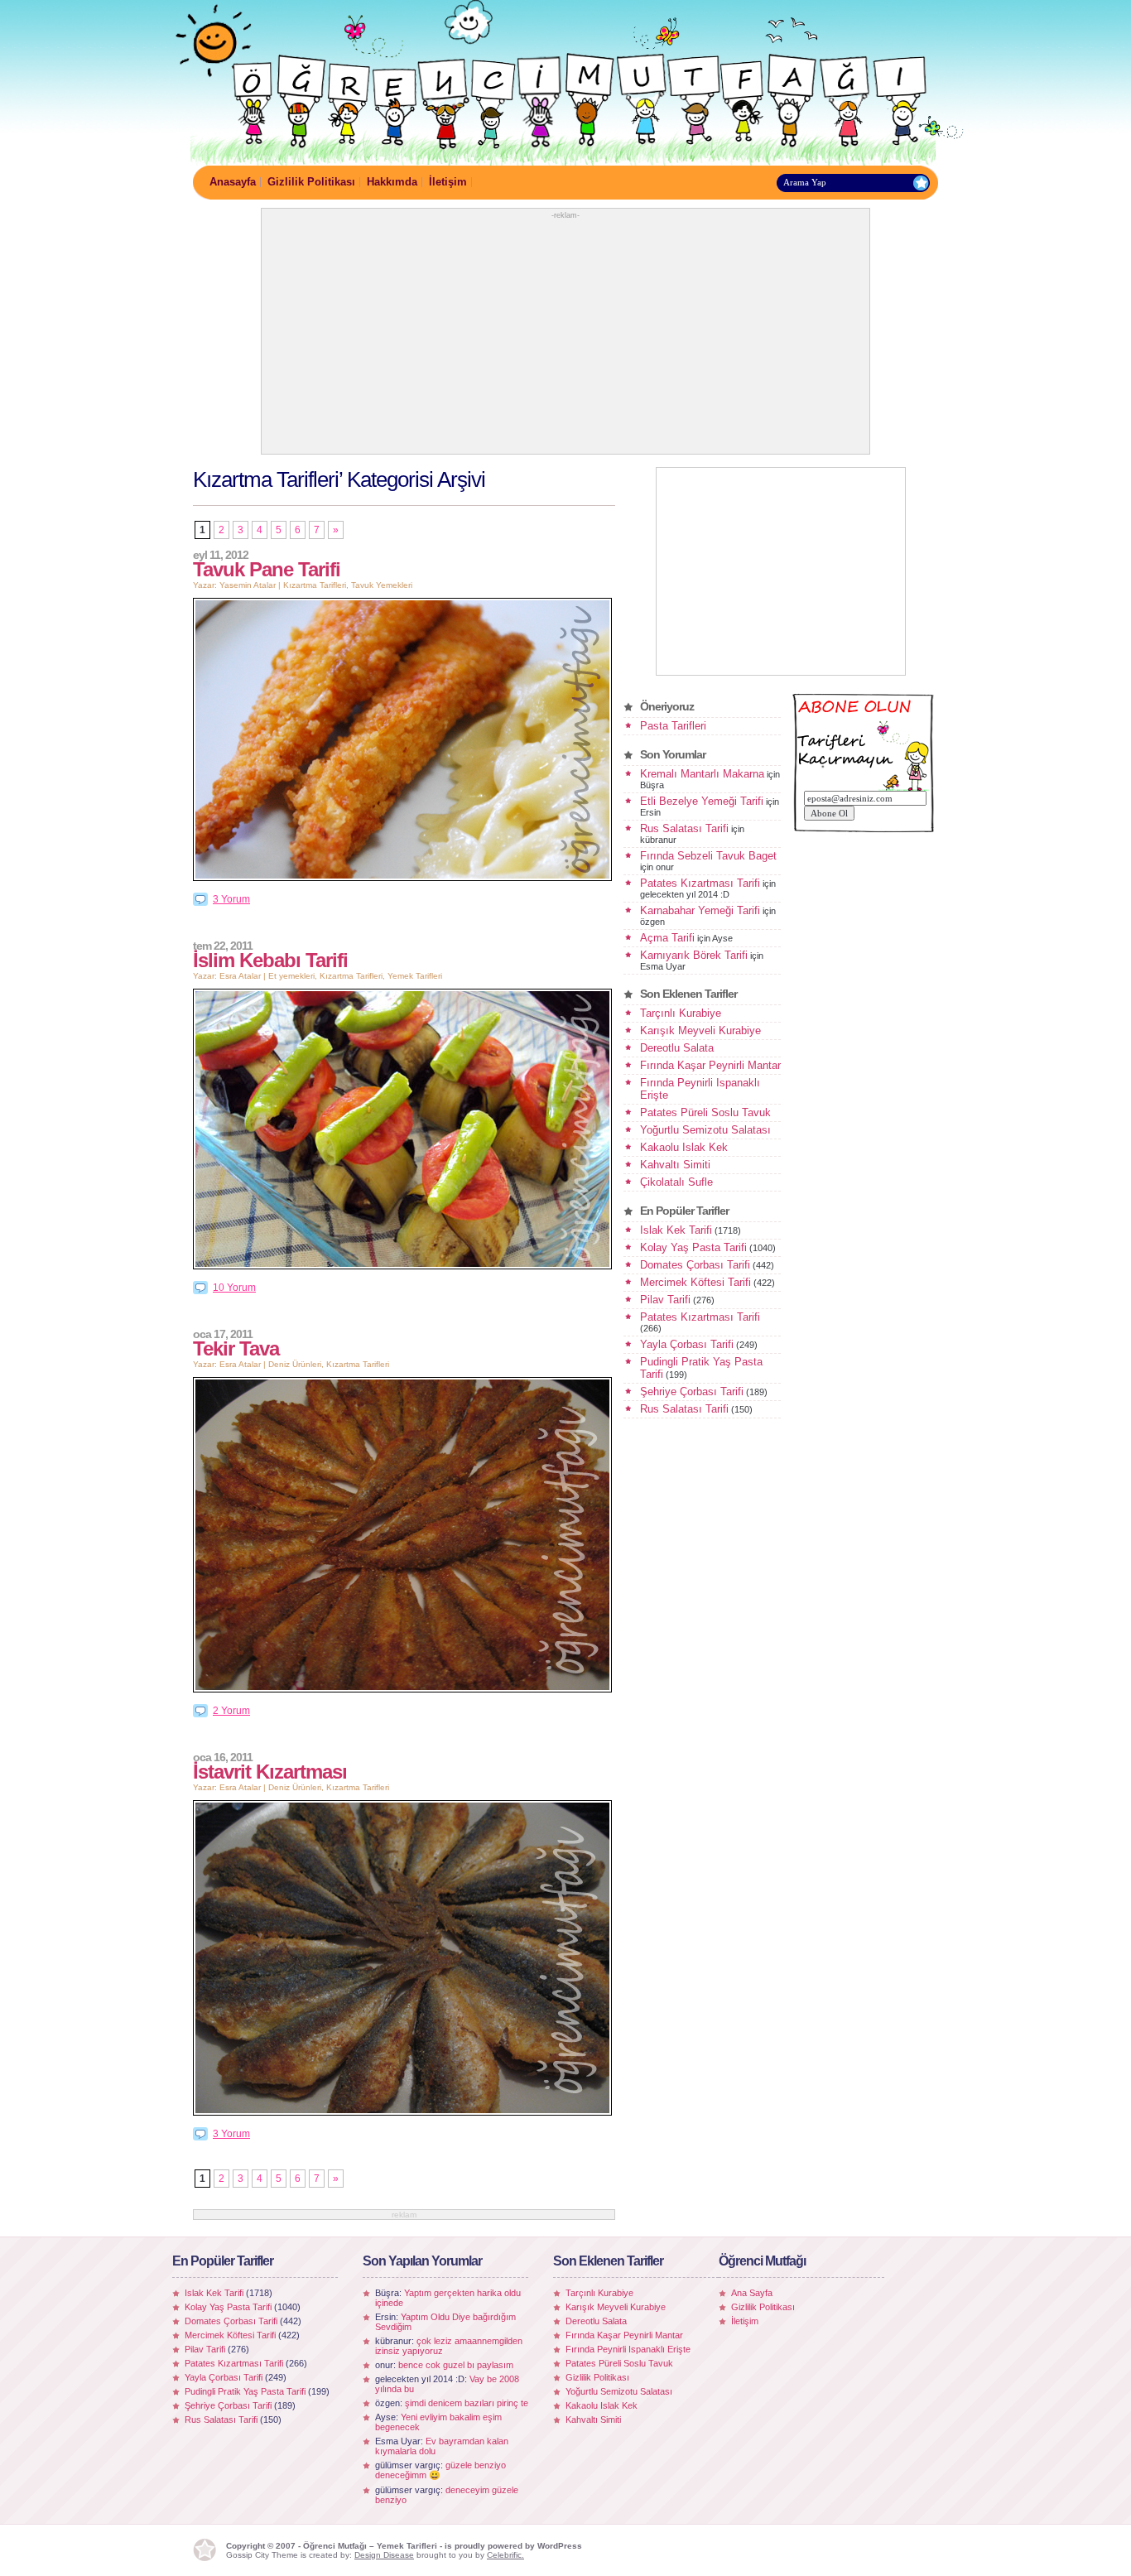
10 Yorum (234, 1288)
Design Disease (384, 2555)
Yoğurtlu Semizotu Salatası (705, 1130)
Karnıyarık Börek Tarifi (694, 955)
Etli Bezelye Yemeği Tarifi (702, 801)
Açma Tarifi (667, 938)
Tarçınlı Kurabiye (681, 1013)
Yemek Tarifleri (415, 976)
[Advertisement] (565, 335)
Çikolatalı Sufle (676, 1182)
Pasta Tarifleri (673, 726)
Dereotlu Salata (677, 1048)
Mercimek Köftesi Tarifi (695, 1282)
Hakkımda (392, 182)
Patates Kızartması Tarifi (700, 883)
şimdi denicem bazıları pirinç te (467, 2403)
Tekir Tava (236, 1348)
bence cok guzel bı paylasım (456, 2365)
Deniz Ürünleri (295, 1364)
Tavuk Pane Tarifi (267, 569)
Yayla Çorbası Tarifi (687, 1344)
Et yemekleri (291, 976)
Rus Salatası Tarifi (684, 828)
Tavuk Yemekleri (382, 585)
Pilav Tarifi (665, 1300)
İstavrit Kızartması (270, 1772)
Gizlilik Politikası (311, 182)
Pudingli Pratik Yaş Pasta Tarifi (245, 2391)
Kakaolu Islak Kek (684, 1147)
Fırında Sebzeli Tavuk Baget (708, 856)
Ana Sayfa (752, 2293)
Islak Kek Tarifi (676, 1230)
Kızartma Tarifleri (315, 585)
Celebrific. (505, 2555)
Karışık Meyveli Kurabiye (700, 1030)
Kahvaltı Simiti (675, 1165)
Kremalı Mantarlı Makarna (702, 774)
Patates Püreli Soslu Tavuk (705, 1112)
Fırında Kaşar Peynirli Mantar (710, 1065)
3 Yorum (231, 899)
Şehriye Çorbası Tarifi (692, 1392)
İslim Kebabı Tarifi (270, 960)
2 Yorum (231, 1711)
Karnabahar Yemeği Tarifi (700, 910)
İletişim (448, 182)
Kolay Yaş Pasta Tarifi (693, 1247)
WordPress (560, 2546)
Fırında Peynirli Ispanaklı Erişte (628, 2349)
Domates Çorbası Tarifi (695, 1265)
